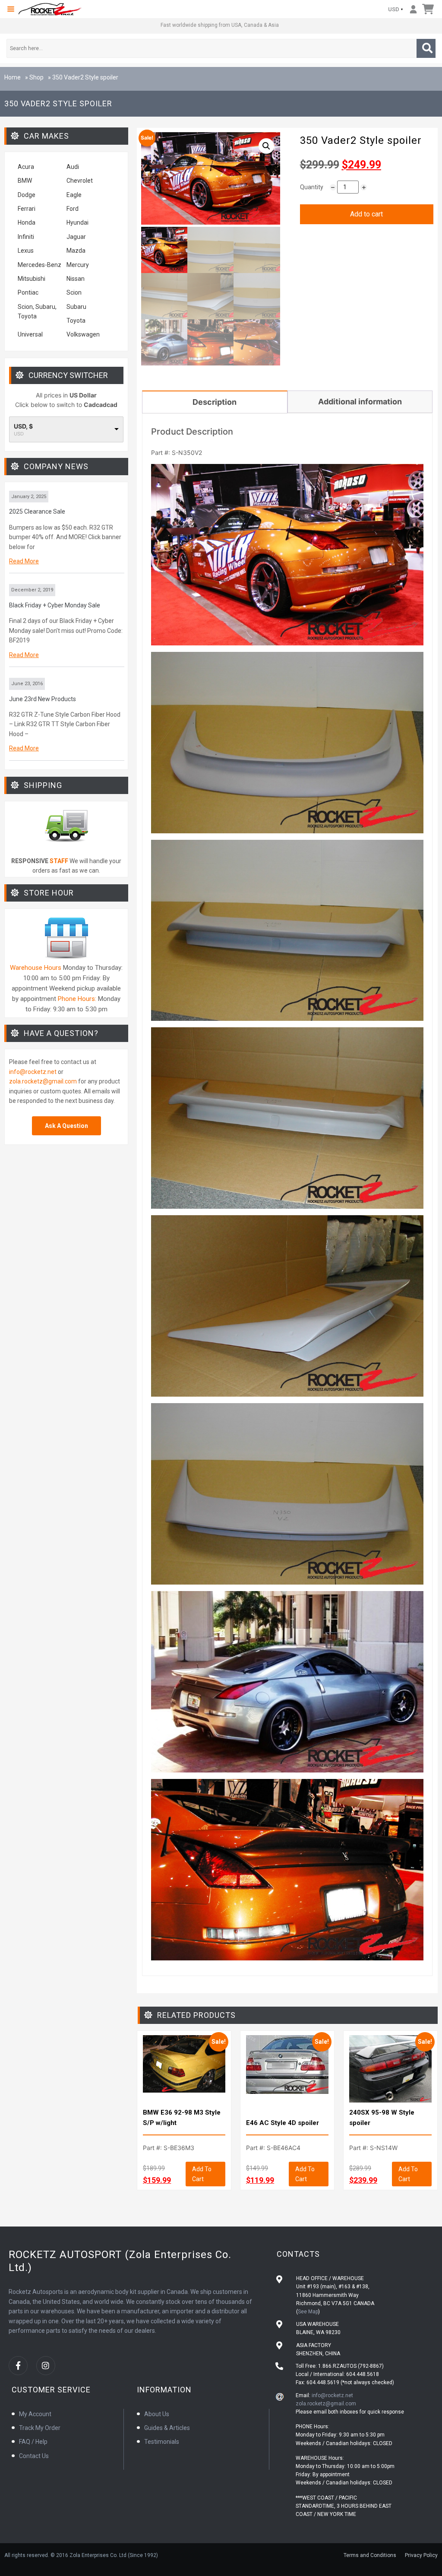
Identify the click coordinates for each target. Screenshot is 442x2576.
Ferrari (27, 209)
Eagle (74, 195)
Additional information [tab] (360, 402)
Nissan (76, 279)
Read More (24, 561)
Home (13, 77)
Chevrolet (80, 181)
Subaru (76, 307)
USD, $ (23, 426)
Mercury (78, 265)
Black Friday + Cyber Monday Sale (55, 605)
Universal (30, 334)
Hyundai (77, 222)
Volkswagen (84, 334)
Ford (73, 209)
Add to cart (366, 214)
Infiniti (26, 237)
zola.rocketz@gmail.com (43, 1081)
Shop (36, 77)
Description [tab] (215, 402)
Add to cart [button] (202, 2174)
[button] (11, 9)
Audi (73, 167)
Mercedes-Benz (39, 265)
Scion (74, 292)
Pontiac (28, 292)
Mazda (76, 251)
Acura (26, 167)
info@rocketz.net (33, 1072)
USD (394, 9)
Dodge (27, 195)
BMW (25, 181)
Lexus (26, 251)
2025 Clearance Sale (37, 511)
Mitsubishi (32, 279)
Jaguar (76, 237)
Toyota (76, 321)
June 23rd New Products (43, 699)
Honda (27, 222)
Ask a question (66, 1126)
